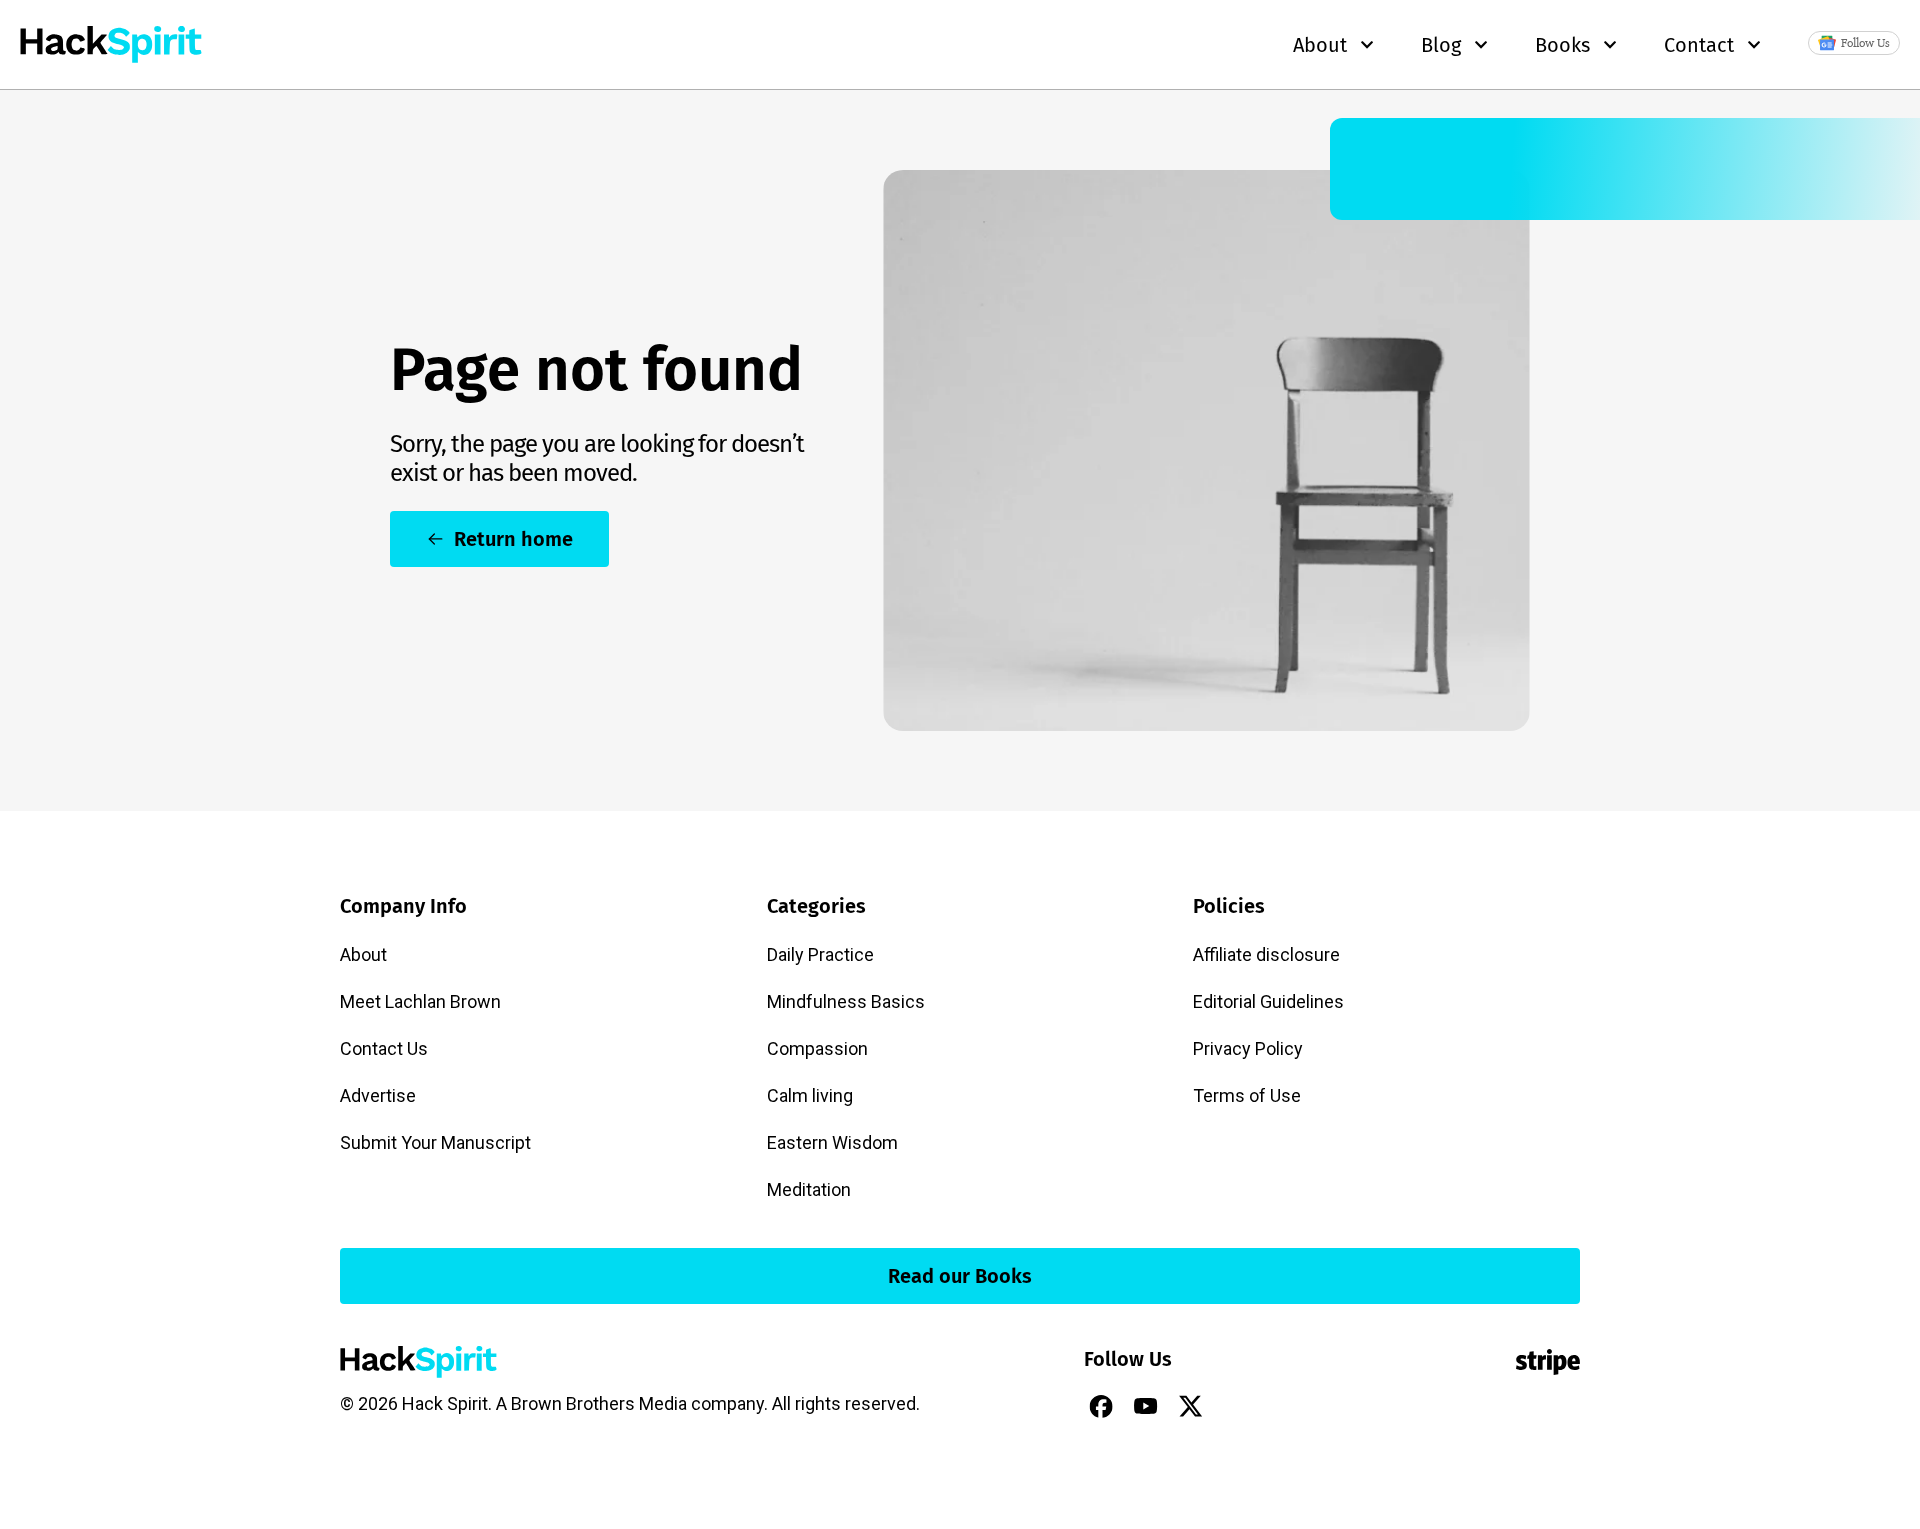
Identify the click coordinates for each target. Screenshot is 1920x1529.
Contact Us (384, 1048)
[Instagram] (1236, 1406)
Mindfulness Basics (846, 1001)
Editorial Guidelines (1268, 1001)
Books (1562, 45)
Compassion (817, 1048)
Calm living (810, 1095)
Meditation (809, 1189)
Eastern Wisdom (832, 1142)
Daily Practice (820, 954)
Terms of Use (1247, 1095)
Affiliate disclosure (1266, 954)
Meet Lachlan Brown (420, 1001)
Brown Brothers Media (599, 1403)
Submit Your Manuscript (435, 1142)
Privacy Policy (1248, 1048)
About (363, 954)
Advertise (378, 1095)
